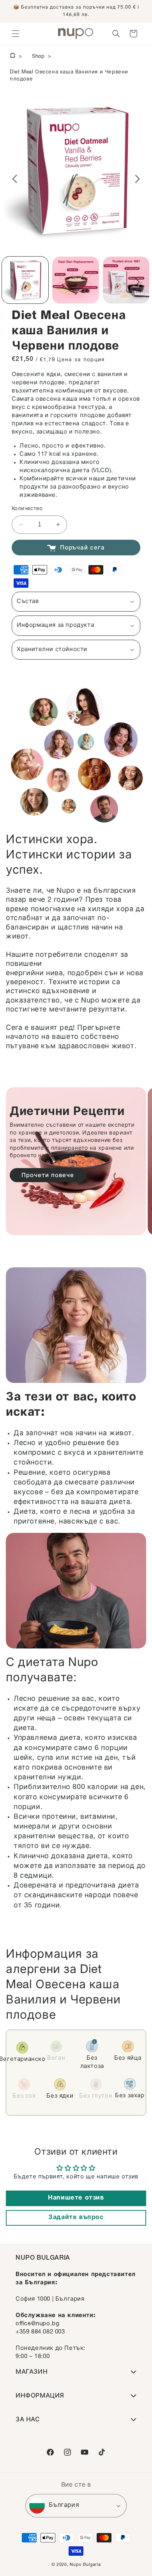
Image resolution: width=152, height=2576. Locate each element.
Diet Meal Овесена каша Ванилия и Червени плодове (69, 76)
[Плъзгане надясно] (137, 179)
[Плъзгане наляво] (15, 179)
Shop (38, 57)
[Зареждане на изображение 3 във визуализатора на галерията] (126, 280)
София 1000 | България (50, 2299)
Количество (27, 509)
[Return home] (13, 57)
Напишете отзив (76, 2198)
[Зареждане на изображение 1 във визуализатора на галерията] (25, 280)
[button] (16, 34)
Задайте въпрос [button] (76, 2218)
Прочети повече (48, 1176)
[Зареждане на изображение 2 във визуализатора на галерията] (75, 280)
